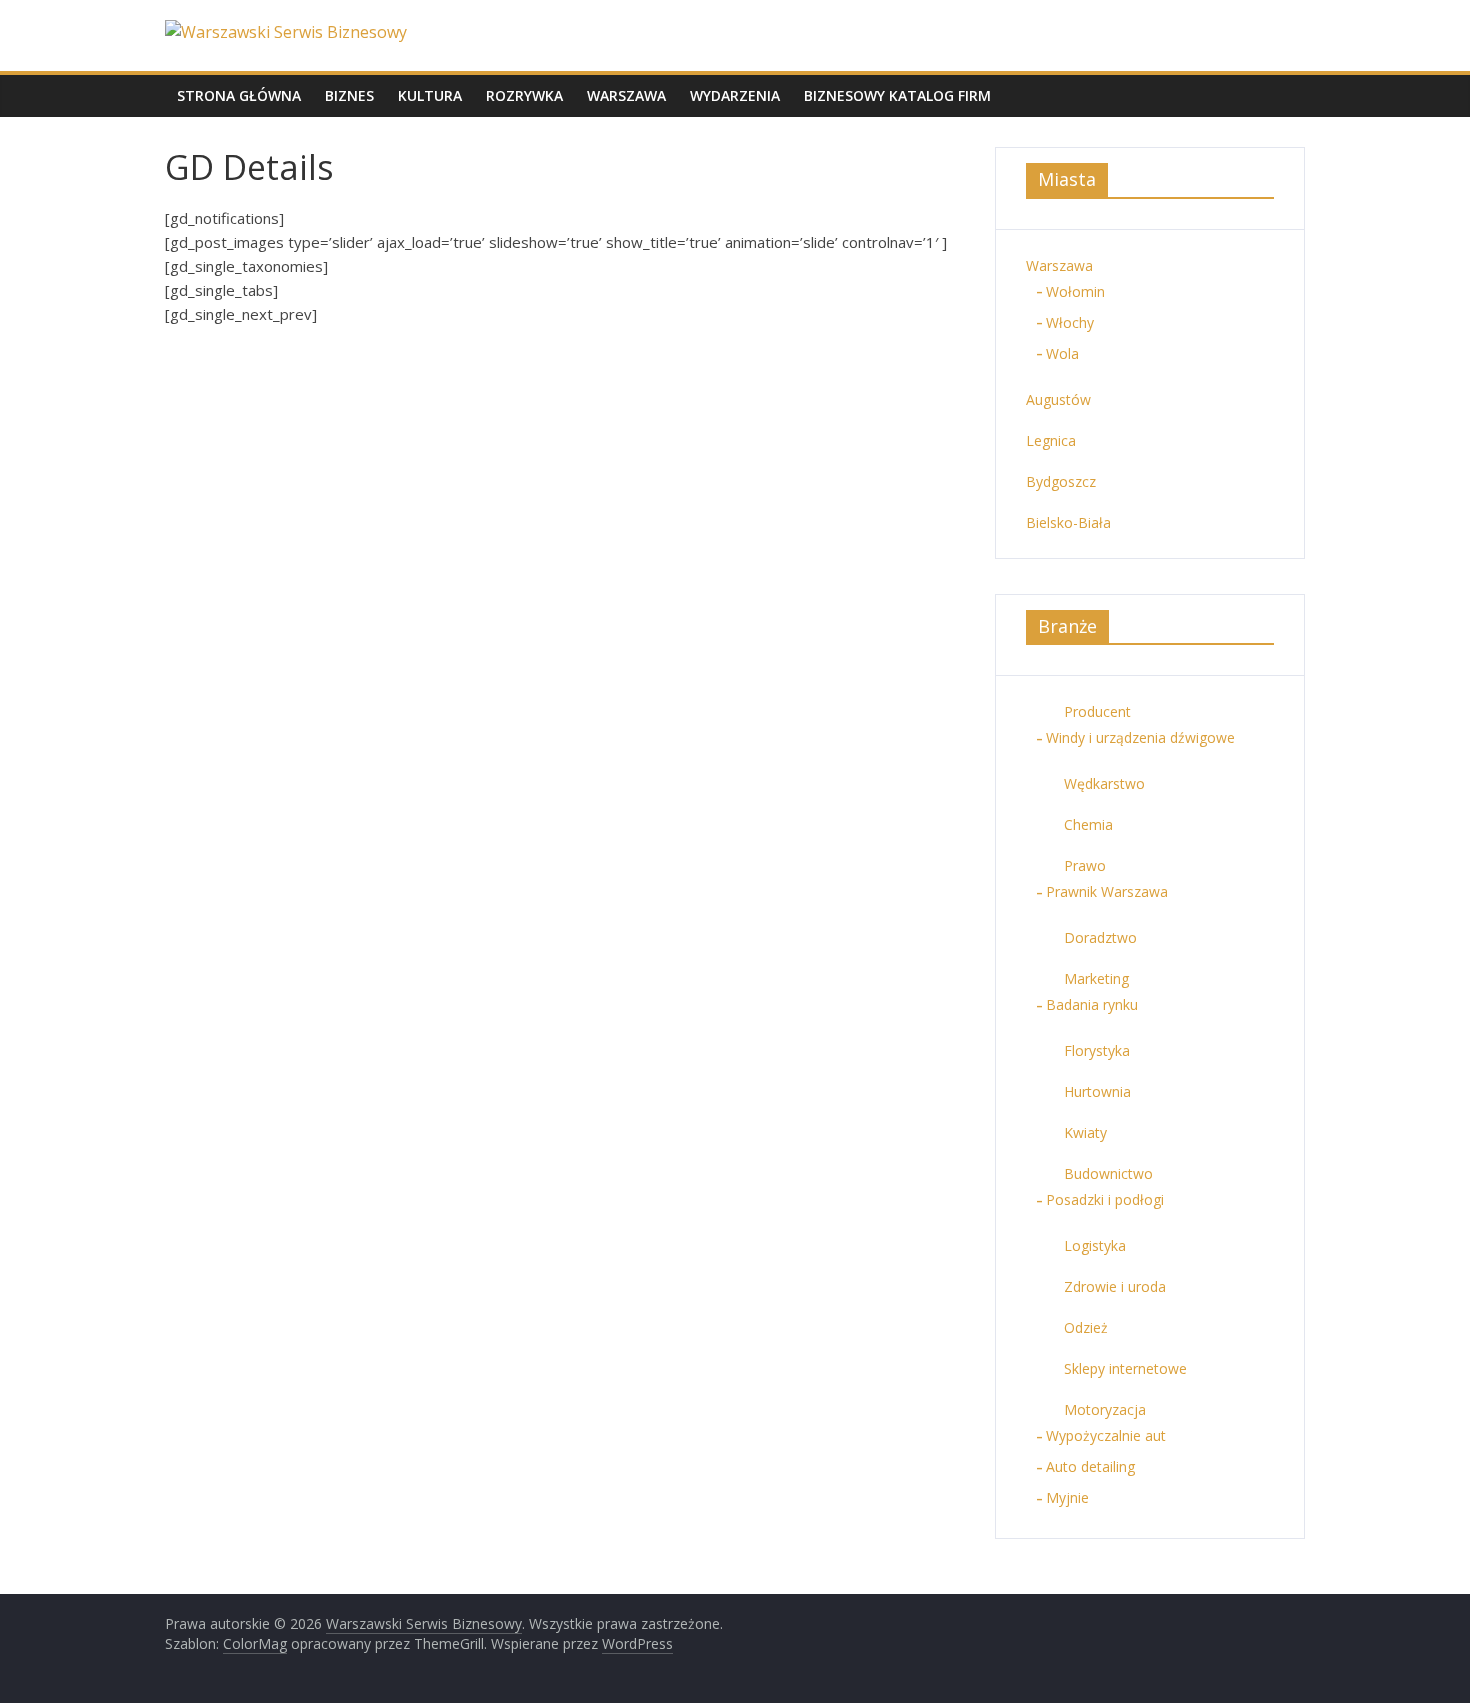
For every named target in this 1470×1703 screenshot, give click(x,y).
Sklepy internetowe (1125, 1368)
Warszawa (626, 95)
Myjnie (1067, 1497)
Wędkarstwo (1104, 783)
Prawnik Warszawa (1107, 891)
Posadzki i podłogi (1105, 1199)
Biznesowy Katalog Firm (897, 95)
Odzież (1086, 1327)
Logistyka (1095, 1245)
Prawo (1085, 865)
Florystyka (1097, 1050)
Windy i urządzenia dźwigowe (1140, 737)
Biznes (349, 95)
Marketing (1096, 978)
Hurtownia (1097, 1091)
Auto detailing (1090, 1466)
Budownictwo (1108, 1173)
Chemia (1088, 824)
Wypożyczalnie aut (1106, 1435)
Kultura (430, 95)
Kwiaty (1085, 1132)
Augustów (1058, 399)
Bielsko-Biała (1068, 522)
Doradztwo (1100, 937)
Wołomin (1075, 291)
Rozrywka (524, 95)
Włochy (1070, 322)
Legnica (1051, 440)
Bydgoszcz (1061, 481)
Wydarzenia (735, 95)
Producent (1097, 711)
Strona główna (239, 95)
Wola (1062, 353)
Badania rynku (1092, 1004)
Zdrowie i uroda (1115, 1286)
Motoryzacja (1105, 1409)
